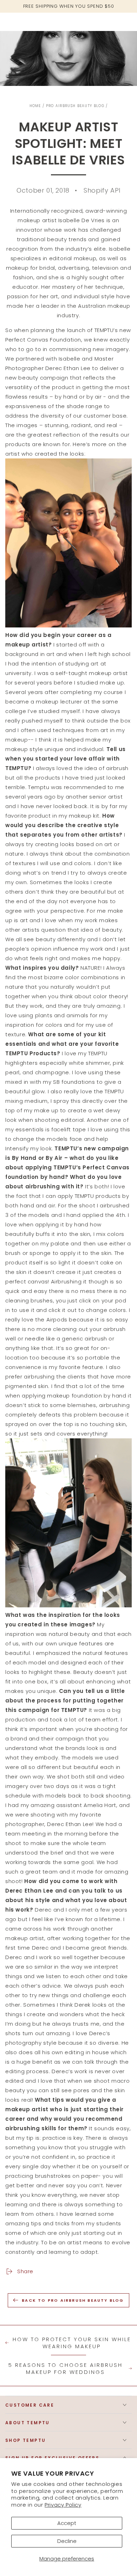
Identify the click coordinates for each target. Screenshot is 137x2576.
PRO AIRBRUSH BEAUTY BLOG (75, 106)
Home (35, 106)
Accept (67, 2523)
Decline (67, 2541)
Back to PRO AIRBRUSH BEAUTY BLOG (73, 2300)
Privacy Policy (63, 2505)
